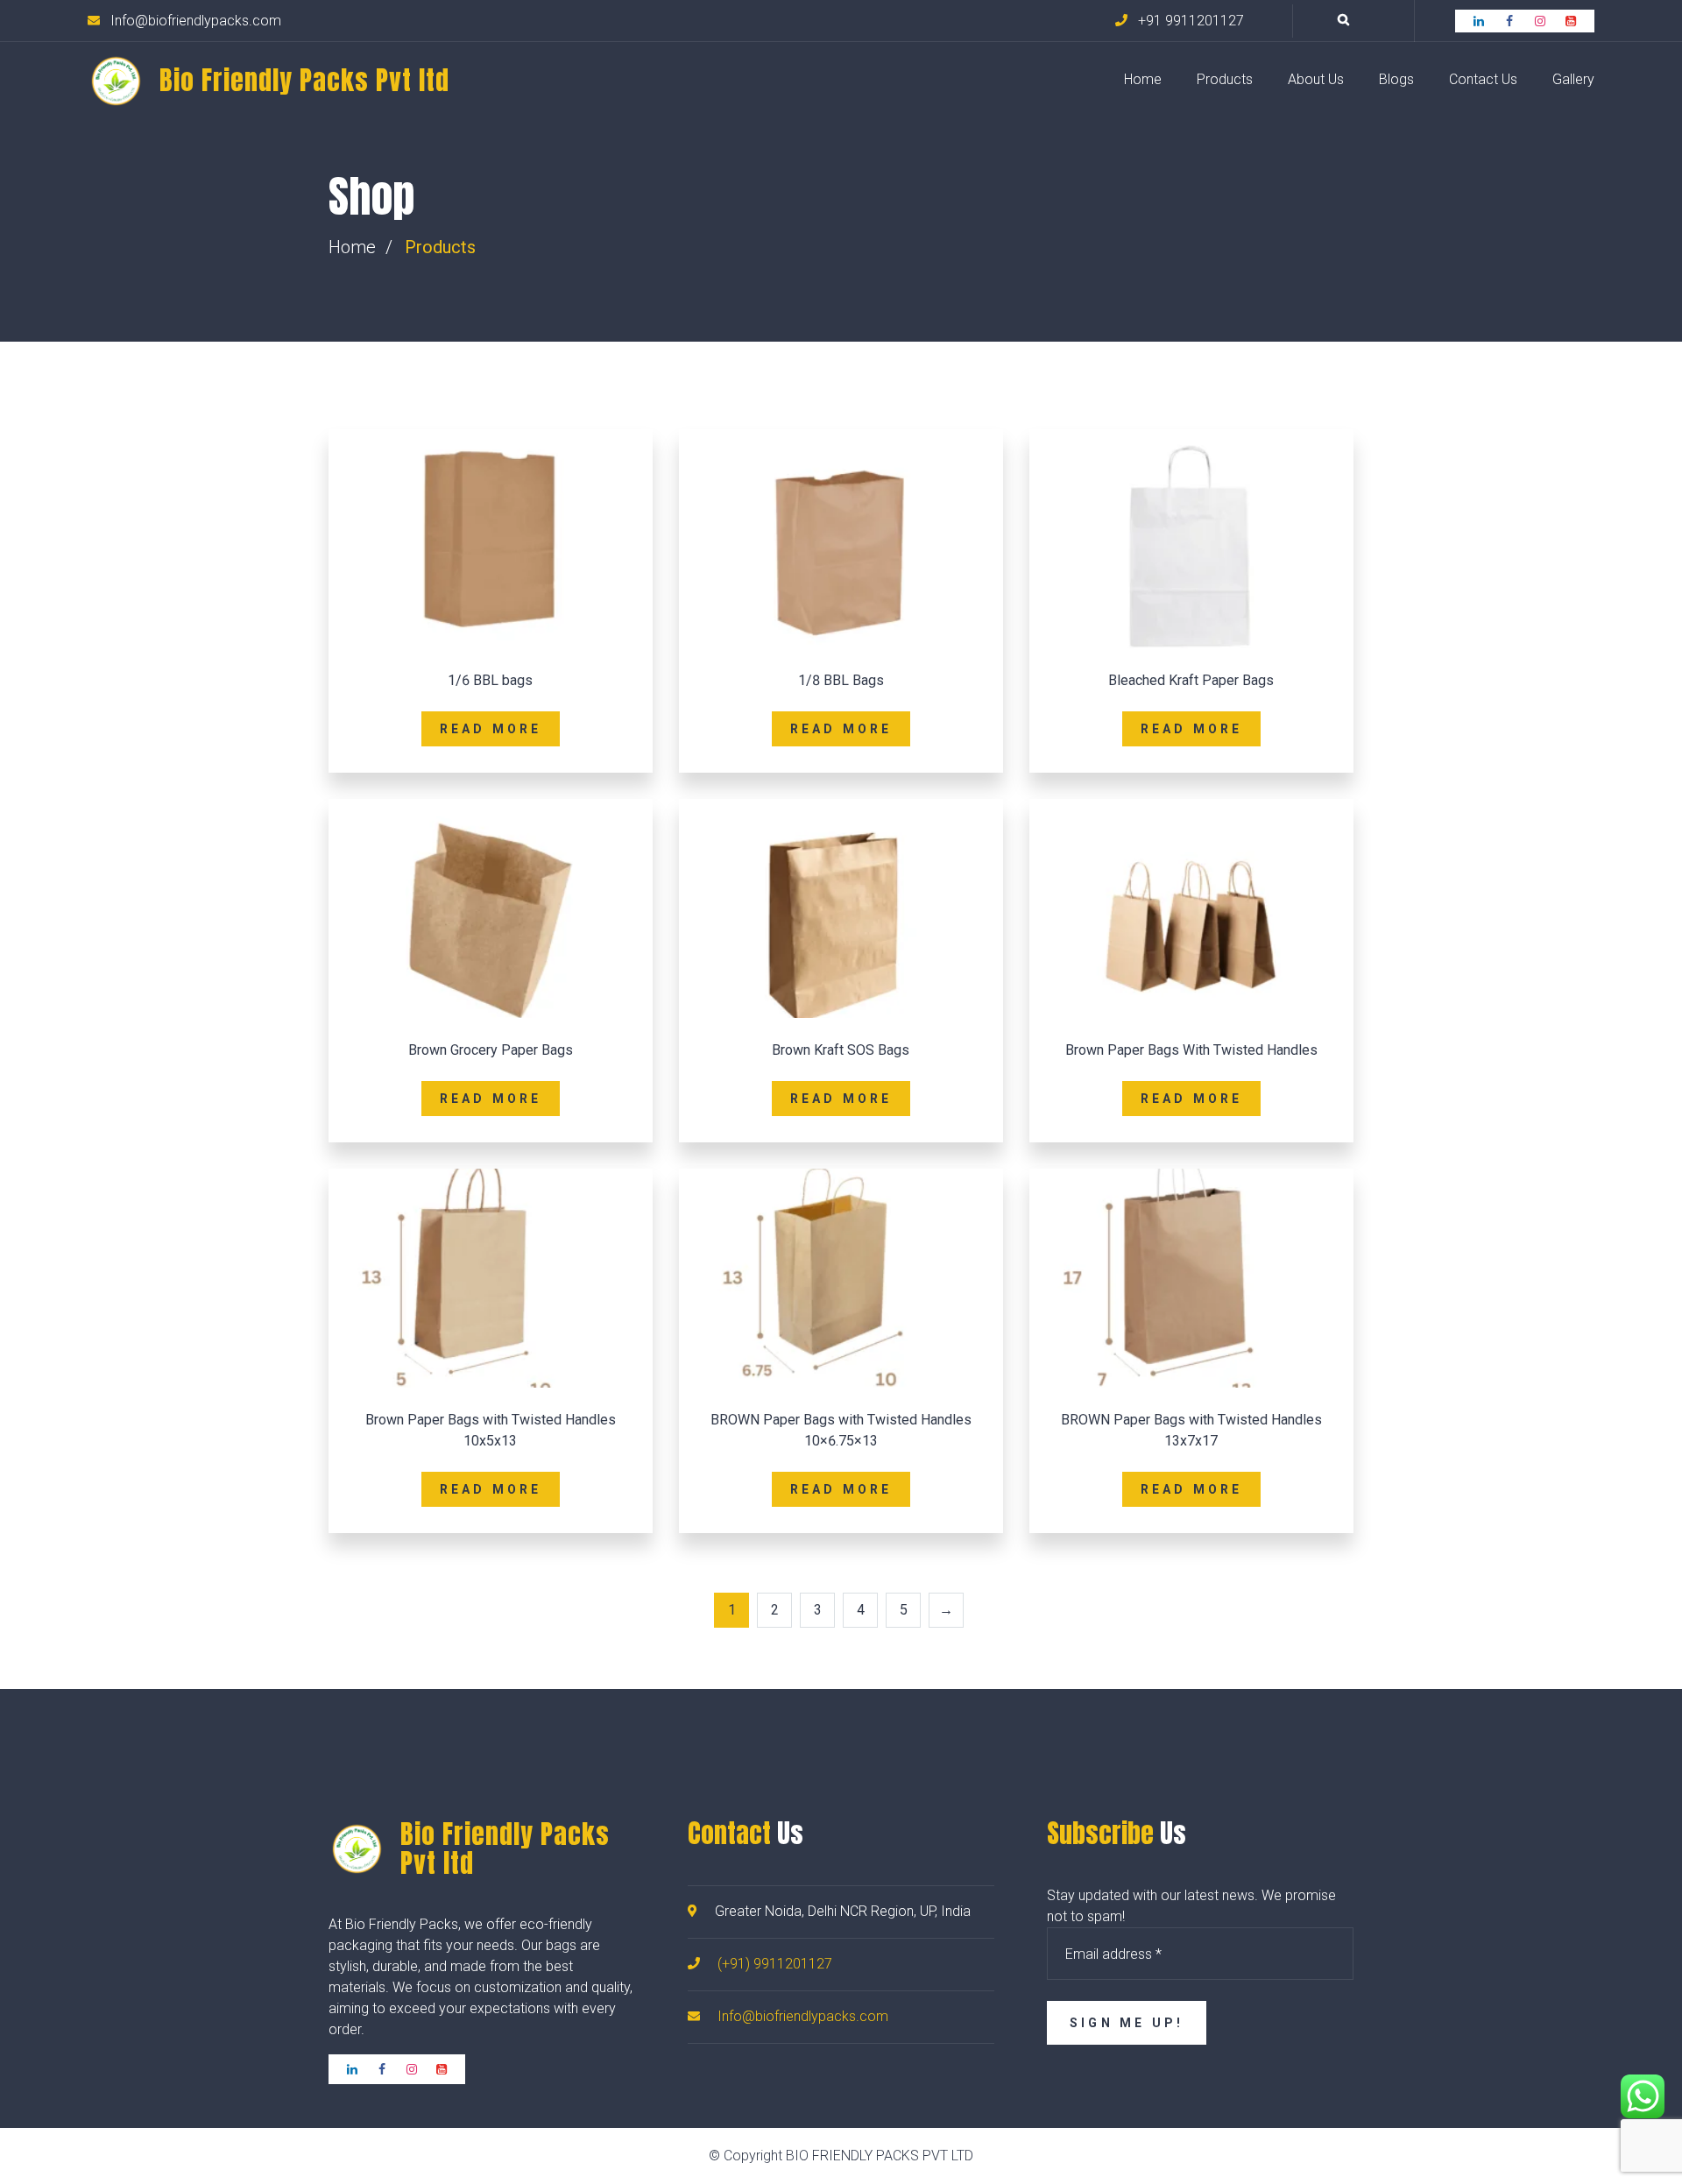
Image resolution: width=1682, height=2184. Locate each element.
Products (1225, 79)
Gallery (1573, 79)
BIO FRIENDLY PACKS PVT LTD (880, 2156)
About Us (1316, 79)
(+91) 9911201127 (775, 1964)
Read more (491, 729)
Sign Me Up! (1127, 2023)
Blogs (1396, 79)
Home (1143, 79)
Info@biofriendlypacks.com (803, 2016)
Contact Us (1483, 79)
